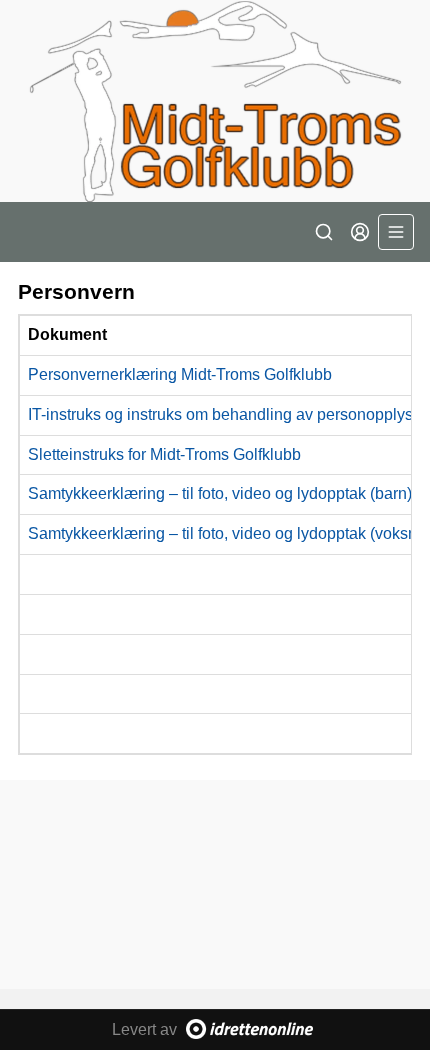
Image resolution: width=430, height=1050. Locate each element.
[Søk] (324, 232)
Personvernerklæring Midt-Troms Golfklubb (180, 374)
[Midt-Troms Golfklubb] (215, 101)
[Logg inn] (360, 232)
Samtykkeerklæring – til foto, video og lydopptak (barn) (220, 493)
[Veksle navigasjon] (396, 232)
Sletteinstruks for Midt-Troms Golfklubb (164, 454)
